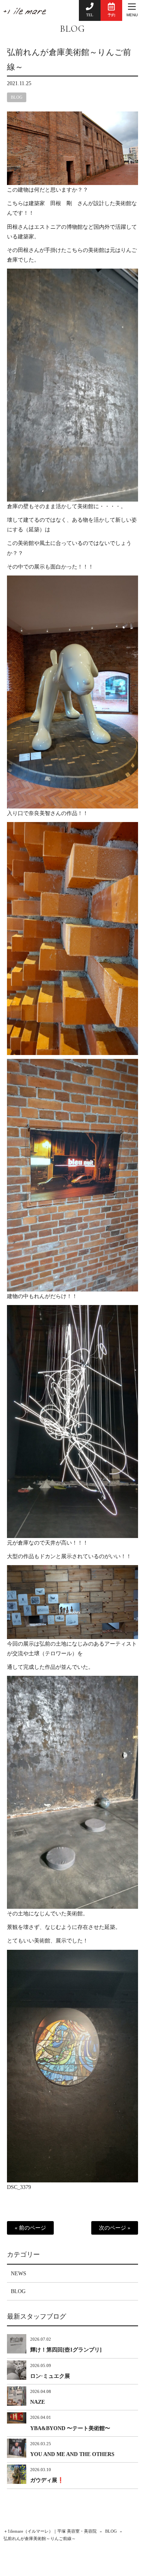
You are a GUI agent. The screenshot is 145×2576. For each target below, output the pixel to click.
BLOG (72, 29)
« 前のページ (30, 2228)
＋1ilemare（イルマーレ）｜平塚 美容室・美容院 (50, 2531)
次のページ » (115, 2228)
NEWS (19, 2274)
